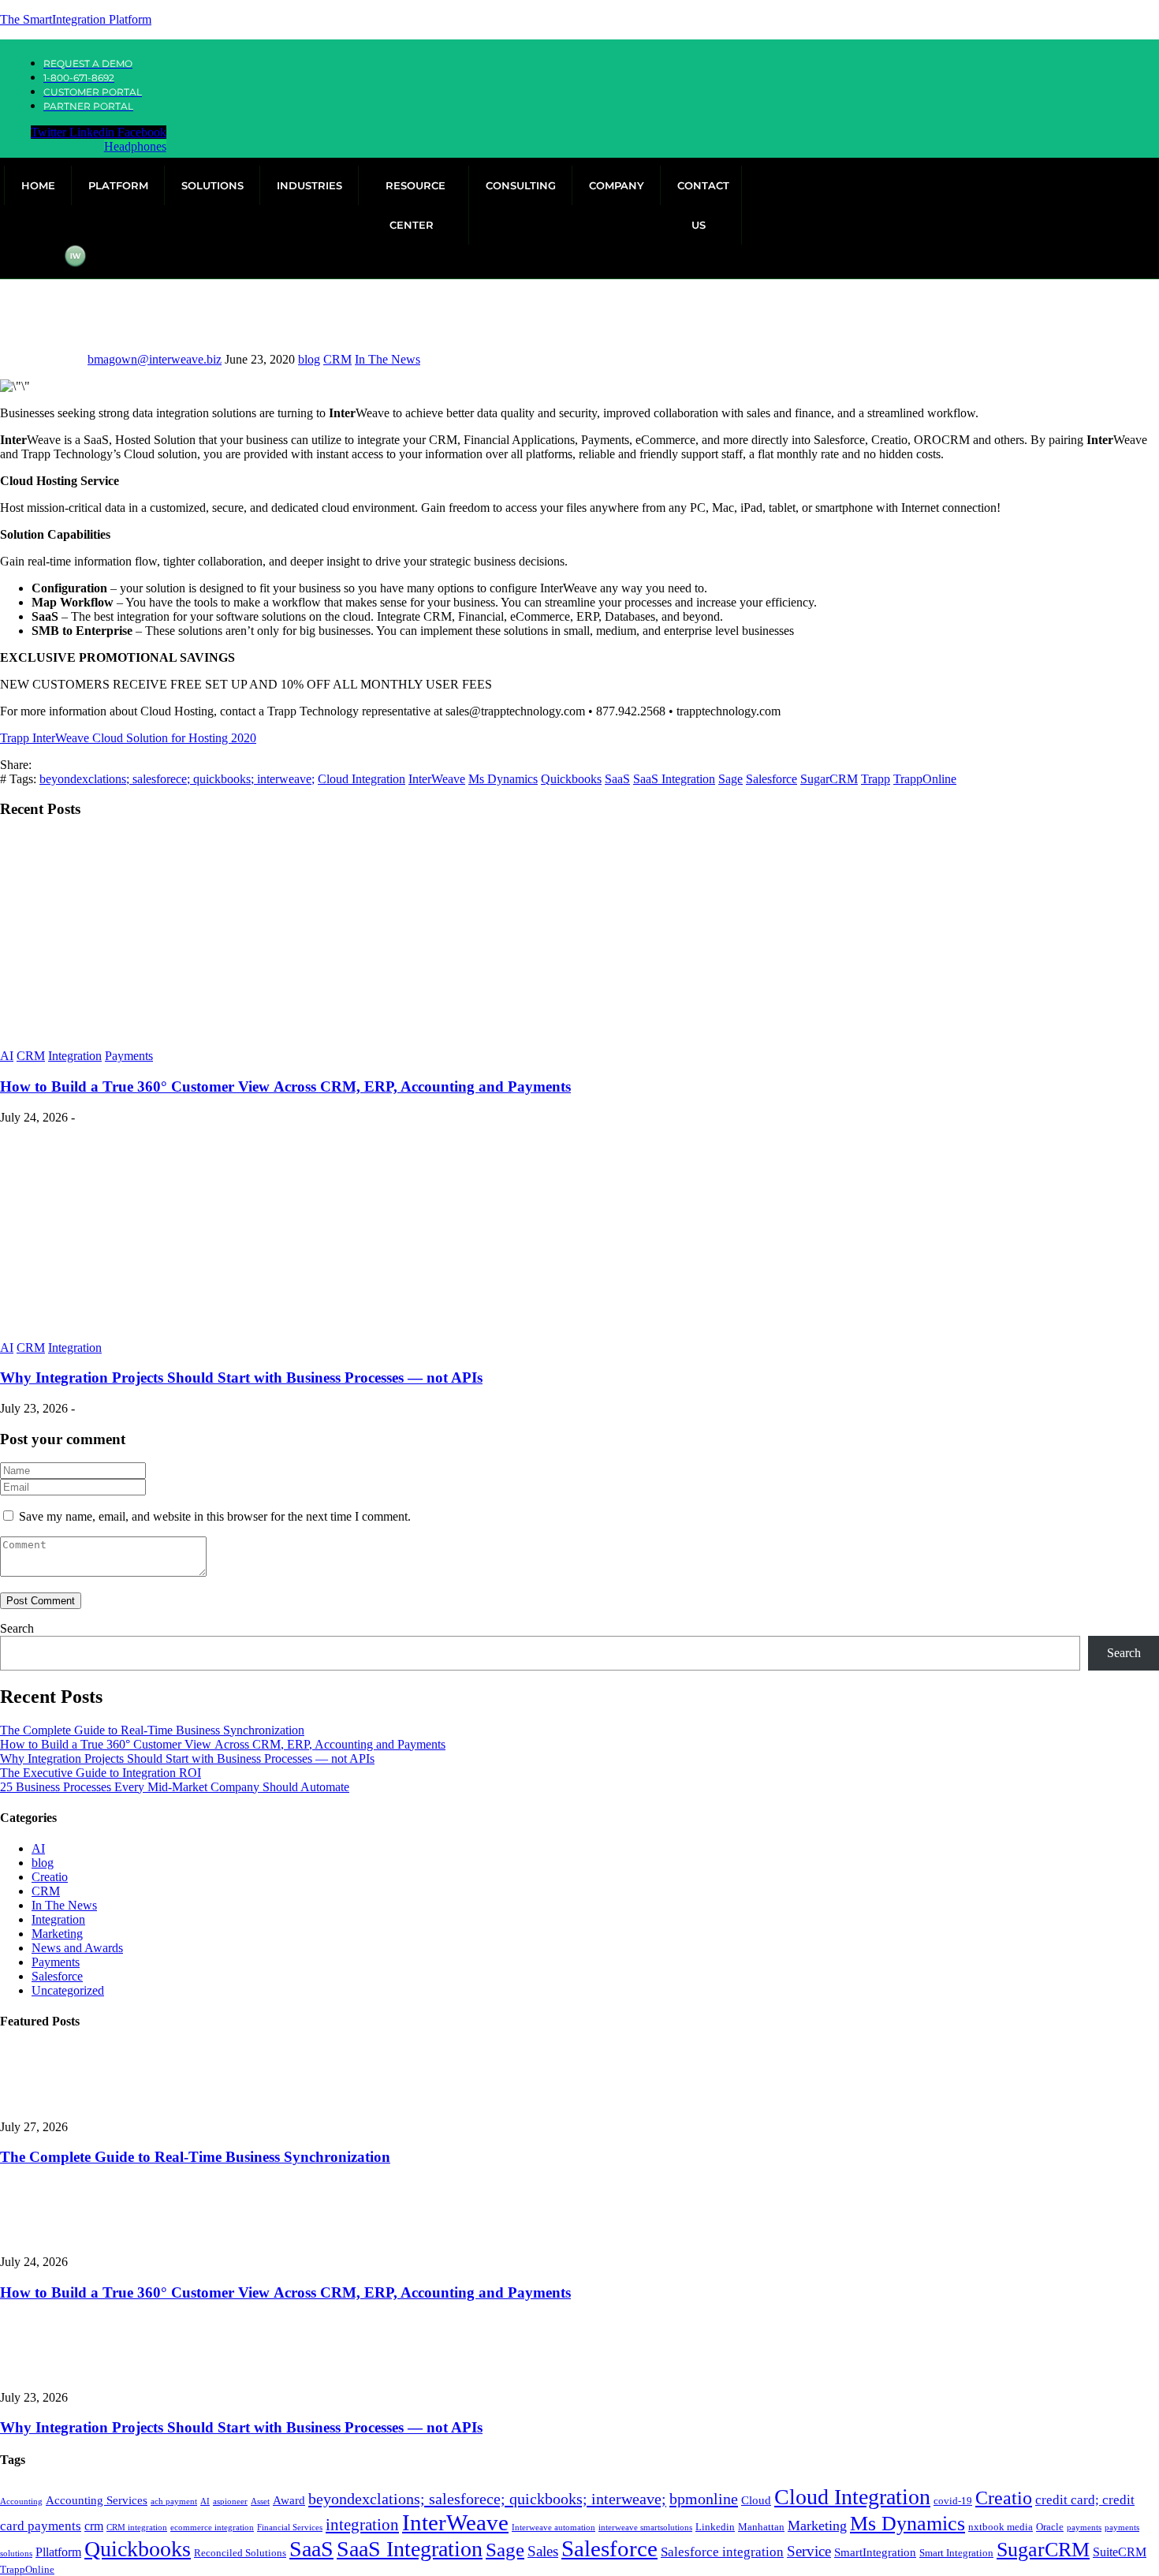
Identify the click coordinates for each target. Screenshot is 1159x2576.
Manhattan (761, 2527)
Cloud (756, 2500)
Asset (260, 2501)
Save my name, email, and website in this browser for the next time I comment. (215, 1516)
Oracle (1050, 2527)
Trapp (876, 779)
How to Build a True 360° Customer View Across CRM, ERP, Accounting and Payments (285, 1086)
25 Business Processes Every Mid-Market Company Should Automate (175, 1787)
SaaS (617, 779)
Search (17, 1628)
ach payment (174, 2501)
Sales (543, 2551)
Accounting (21, 2501)
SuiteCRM (1120, 2552)
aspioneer (230, 2501)
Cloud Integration (361, 779)
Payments (129, 1056)
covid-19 (953, 2501)
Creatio (50, 1877)
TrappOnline (925, 779)
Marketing (57, 1934)
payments (1084, 2527)
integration (362, 2525)
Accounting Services (97, 2500)
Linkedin (715, 2527)
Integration (75, 1056)
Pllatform (58, 2552)
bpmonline (704, 2499)
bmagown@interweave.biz (155, 359)
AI (7, 1056)
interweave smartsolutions (645, 2527)
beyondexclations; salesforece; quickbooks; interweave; (177, 779)
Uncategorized (68, 1990)
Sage (730, 779)
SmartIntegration (875, 2552)
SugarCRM (829, 779)
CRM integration (137, 2527)
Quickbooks (571, 779)
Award (289, 2500)
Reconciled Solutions (240, 2553)
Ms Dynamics (503, 779)
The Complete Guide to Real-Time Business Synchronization (152, 1730)
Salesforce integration (722, 2552)
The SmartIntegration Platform (76, 19)
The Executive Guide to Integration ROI (101, 1773)
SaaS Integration (674, 779)
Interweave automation (553, 2527)
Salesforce (771, 779)
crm (94, 2526)
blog (309, 359)
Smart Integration (956, 2553)
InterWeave (437, 779)
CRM (337, 359)
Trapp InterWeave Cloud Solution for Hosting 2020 (128, 738)
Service (809, 2551)
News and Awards (77, 1948)
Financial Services (290, 2527)
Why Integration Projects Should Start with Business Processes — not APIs (241, 1378)
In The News (388, 359)
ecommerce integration (212, 2527)
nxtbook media (1001, 2527)
